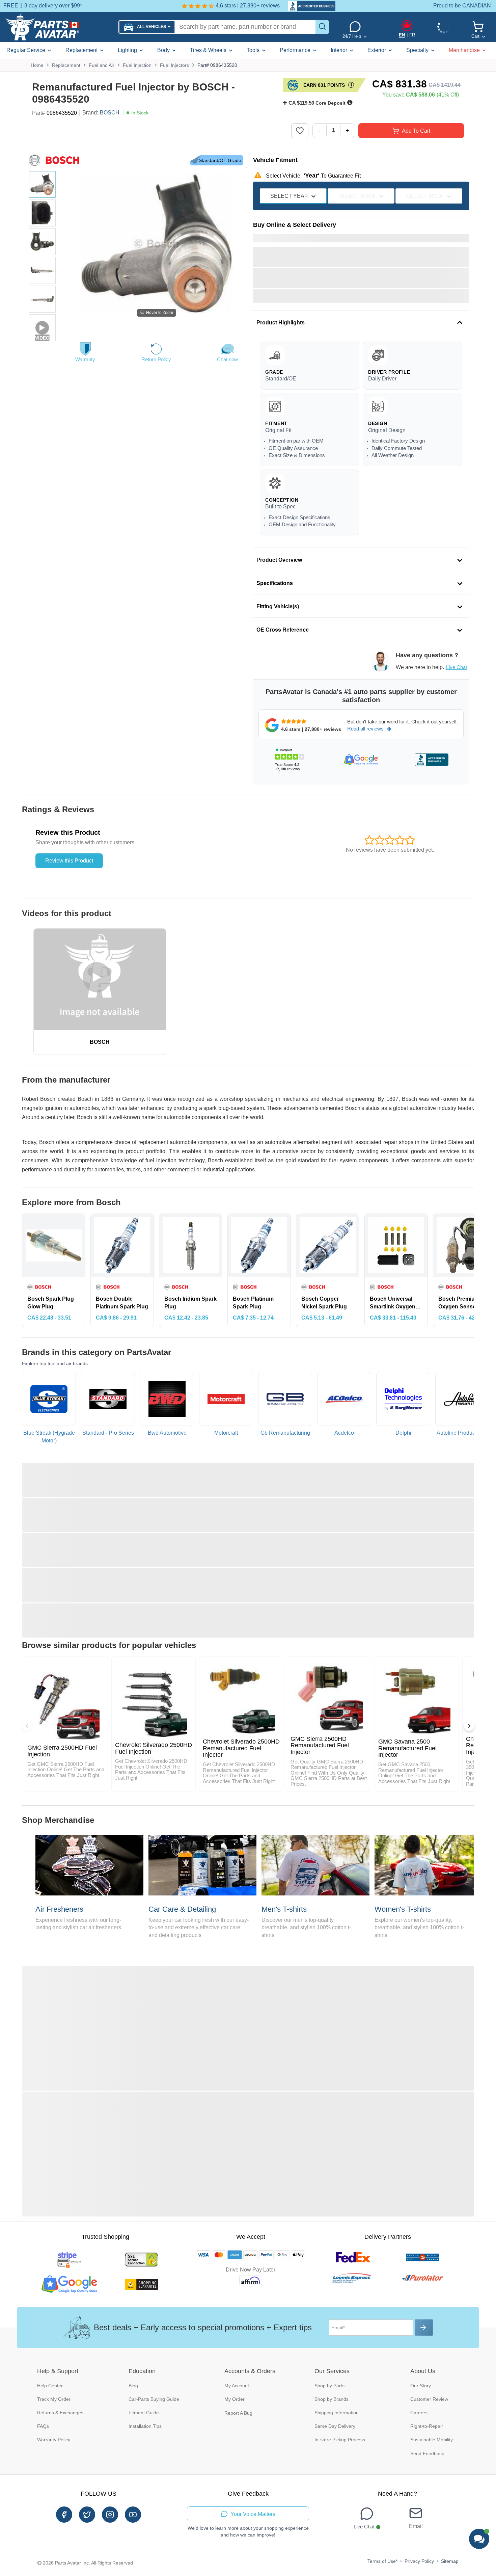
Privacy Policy (419, 2561)
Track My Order (54, 2399)
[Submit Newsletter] (424, 2328)
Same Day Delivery (335, 2426)
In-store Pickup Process (340, 2440)
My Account (237, 2386)
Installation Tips (145, 2426)
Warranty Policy (54, 2440)
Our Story (421, 2386)
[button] (147, 27)
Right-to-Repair (427, 2426)
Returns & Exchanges (60, 2413)
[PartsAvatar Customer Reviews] (308, 6)
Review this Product (69, 861)
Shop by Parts (329, 2386)
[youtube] (133, 2515)
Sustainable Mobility (432, 2440)
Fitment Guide (144, 2413)
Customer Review (429, 2399)
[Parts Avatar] (59, 27)
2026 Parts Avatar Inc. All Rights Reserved (88, 2563)
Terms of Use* (382, 2561)
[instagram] (110, 2515)
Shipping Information (337, 2413)
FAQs (43, 2426)
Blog (133, 2386)
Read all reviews (365, 729)
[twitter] (87, 2515)
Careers (419, 2413)
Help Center (50, 2386)
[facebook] (64, 2515)
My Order (235, 2399)
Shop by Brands (332, 2399)
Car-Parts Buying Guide (154, 2399)
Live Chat (457, 667)
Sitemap (450, 2561)
